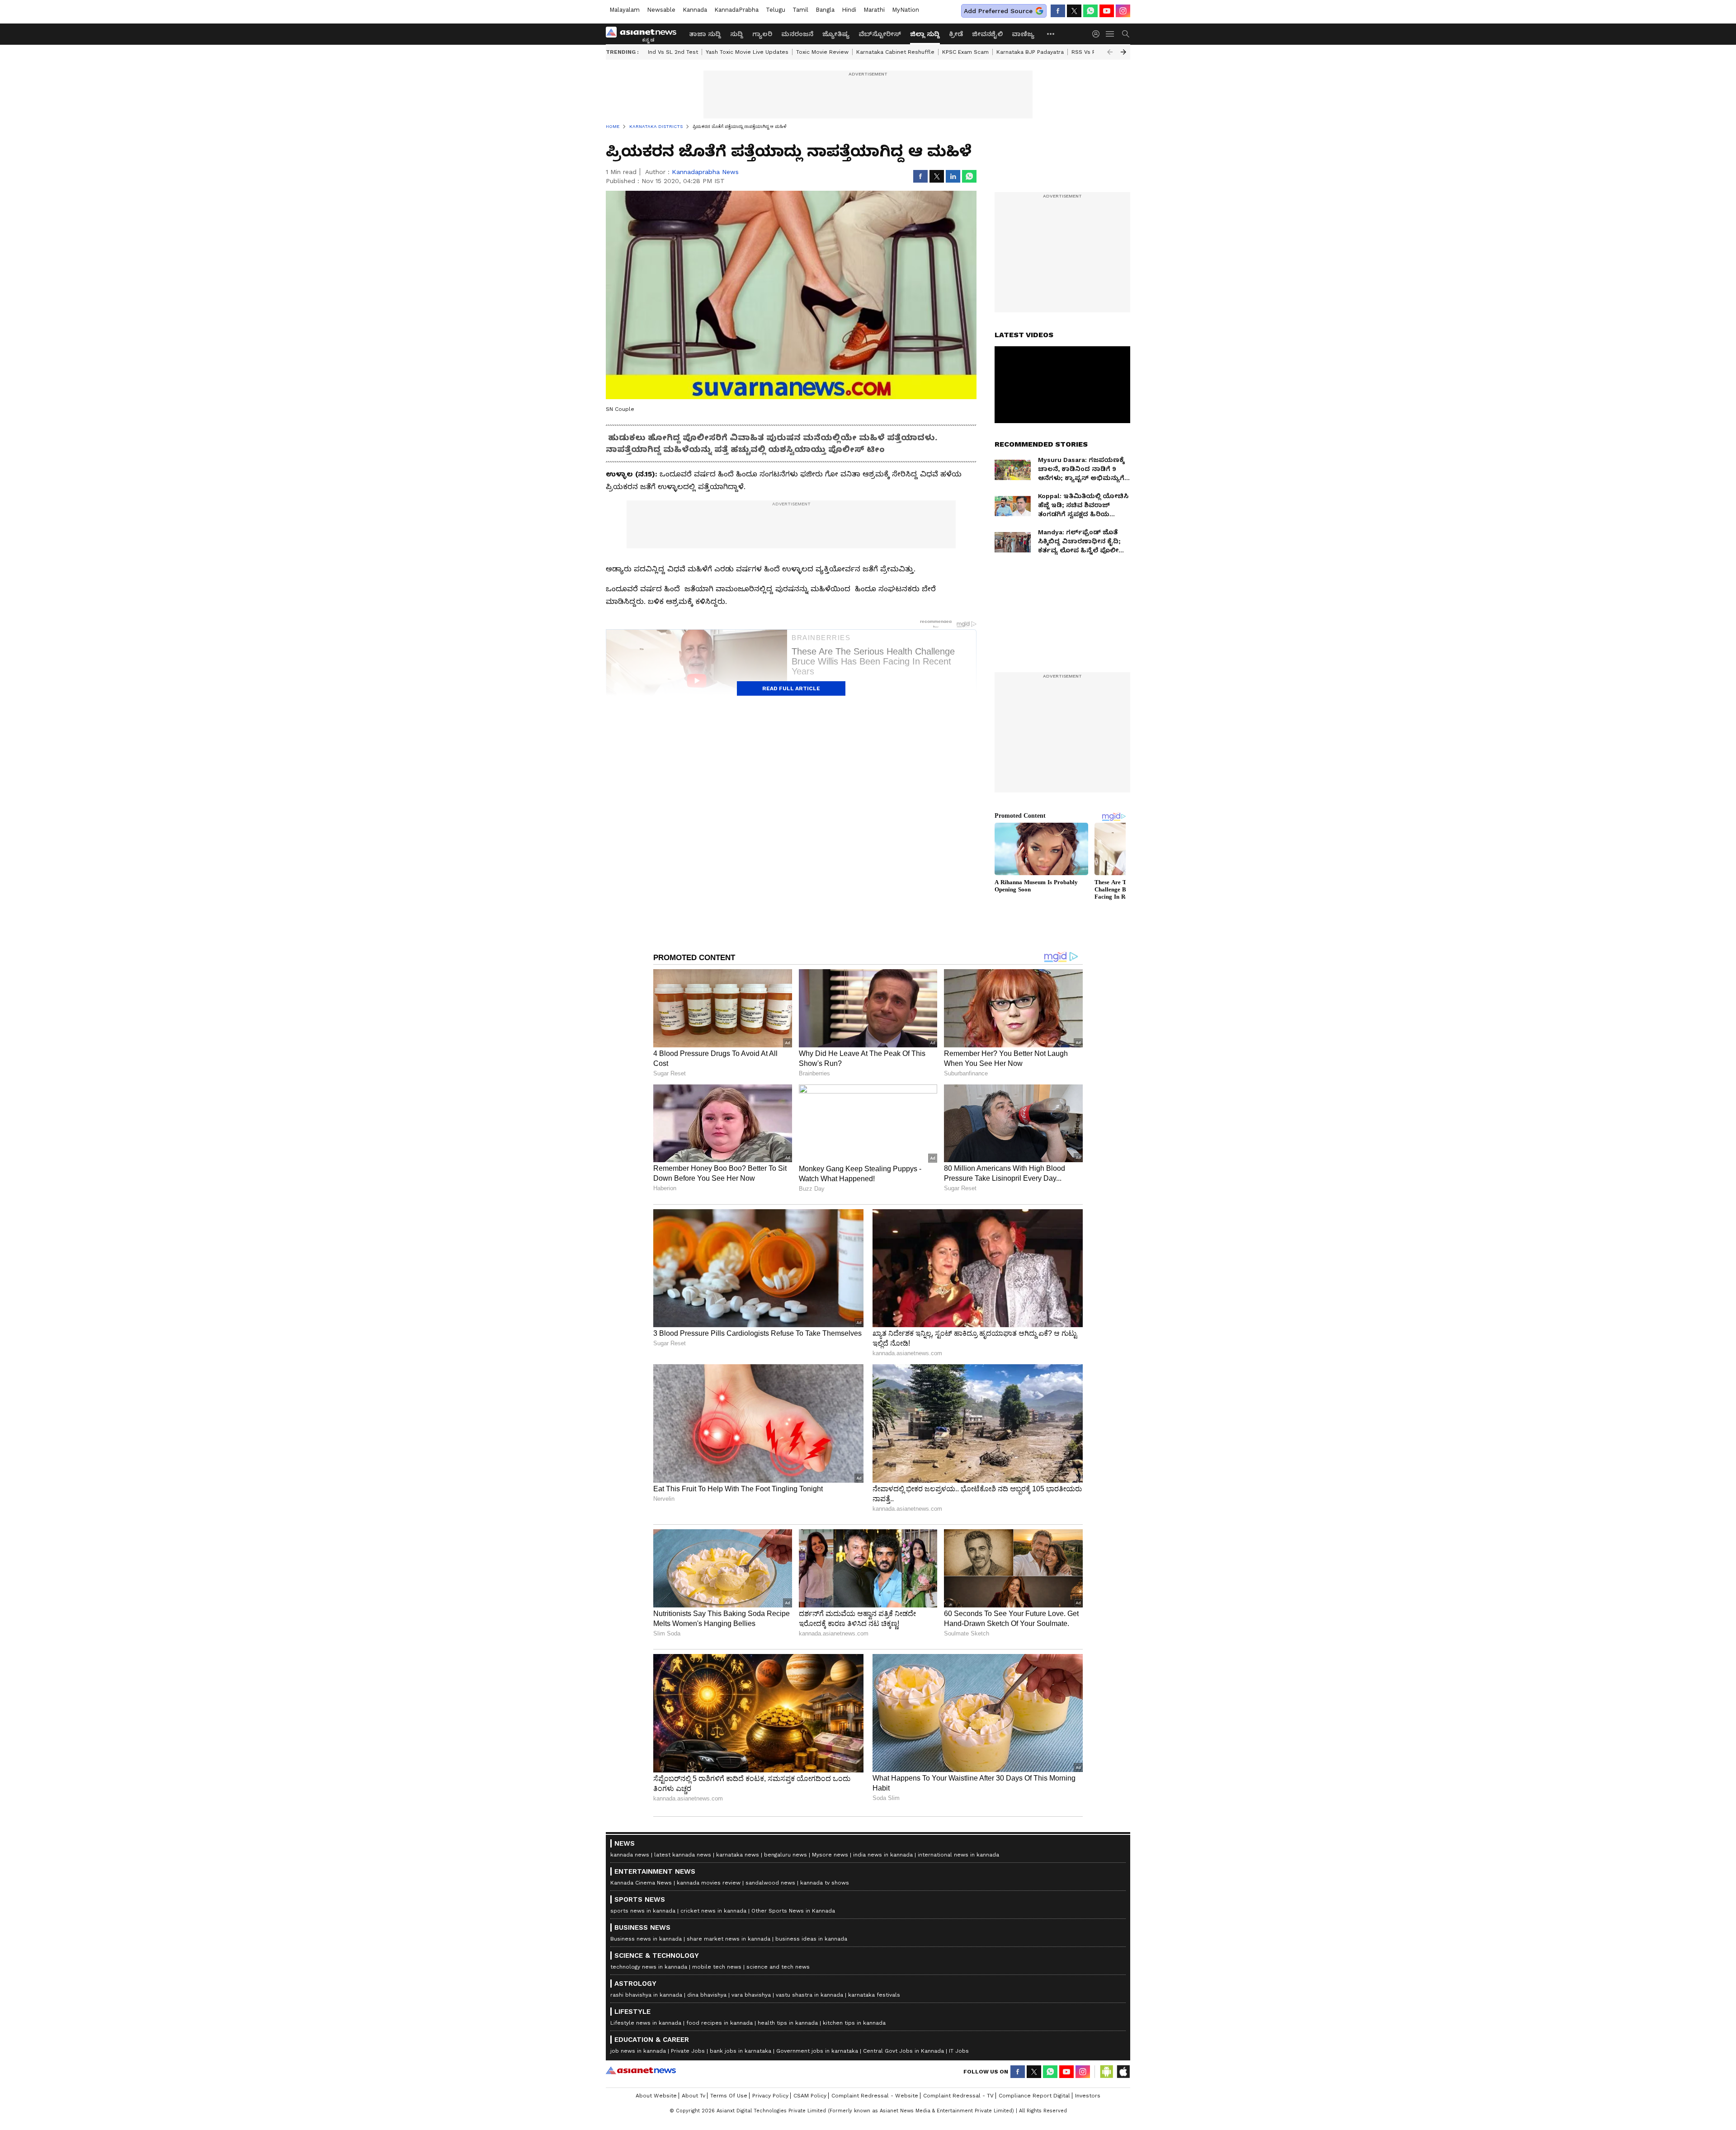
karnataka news (738, 1855)
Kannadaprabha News (705, 172)
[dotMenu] (1051, 34)
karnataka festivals (874, 1995)
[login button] (1098, 34)
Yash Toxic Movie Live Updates (747, 52)
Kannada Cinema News (641, 1883)
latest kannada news (683, 1855)
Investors (1088, 2096)
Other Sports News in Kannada (793, 1911)
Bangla (825, 10)
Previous (1110, 52)
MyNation (906, 10)
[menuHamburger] (1110, 34)
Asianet (641, 2070)
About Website (656, 2096)
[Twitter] (1074, 11)
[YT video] (1107, 11)
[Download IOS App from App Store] (1123, 2072)
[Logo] (644, 34)
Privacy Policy (770, 2096)
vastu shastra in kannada (809, 1995)
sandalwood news (770, 1883)
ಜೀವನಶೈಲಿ (987, 34)
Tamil (800, 10)
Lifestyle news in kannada (646, 2023)
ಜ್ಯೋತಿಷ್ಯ (836, 34)
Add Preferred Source (998, 11)
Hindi (849, 10)
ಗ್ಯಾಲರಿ (762, 34)
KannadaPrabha (736, 10)
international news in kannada (958, 1855)
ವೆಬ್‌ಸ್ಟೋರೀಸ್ (880, 34)
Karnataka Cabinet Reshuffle (895, 52)
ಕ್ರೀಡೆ (956, 34)
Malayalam (625, 10)
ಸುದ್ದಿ (737, 34)
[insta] (1123, 11)
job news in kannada (638, 2051)
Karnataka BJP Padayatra (1030, 52)
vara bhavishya (751, 1995)
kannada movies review (709, 1883)
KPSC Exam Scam (965, 52)
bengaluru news (785, 1855)
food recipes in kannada (719, 2023)
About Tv (693, 2096)
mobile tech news (717, 1967)
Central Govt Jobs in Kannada (903, 2051)
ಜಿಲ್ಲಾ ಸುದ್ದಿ (925, 34)
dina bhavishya (707, 1995)
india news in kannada (883, 1855)
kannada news (630, 1855)
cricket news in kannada (713, 1911)
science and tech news (778, 1967)
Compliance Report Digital (1034, 2096)
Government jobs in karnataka (817, 2051)
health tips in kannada (788, 2023)
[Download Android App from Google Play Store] (1107, 2072)
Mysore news (830, 1855)
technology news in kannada (649, 1967)
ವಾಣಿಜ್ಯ (1023, 34)
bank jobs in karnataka (741, 2051)
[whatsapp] (1090, 11)
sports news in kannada (643, 1911)
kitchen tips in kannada (854, 2023)
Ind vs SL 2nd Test (673, 52)
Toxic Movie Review (822, 52)
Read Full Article (791, 688)
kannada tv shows (825, 1883)
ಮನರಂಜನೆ (797, 34)
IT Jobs (959, 2051)
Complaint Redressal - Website (875, 2096)
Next (1123, 52)
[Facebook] (1058, 11)
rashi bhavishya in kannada (646, 1995)
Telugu (776, 10)
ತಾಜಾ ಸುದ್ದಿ (705, 34)
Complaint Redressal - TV (958, 2096)
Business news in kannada (646, 1939)
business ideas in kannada (811, 1939)
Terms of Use (729, 2096)
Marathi (874, 10)
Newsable (661, 10)
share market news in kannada (729, 1939)
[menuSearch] (1126, 34)
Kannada (695, 10)
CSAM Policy (810, 2096)
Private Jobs (688, 2051)
